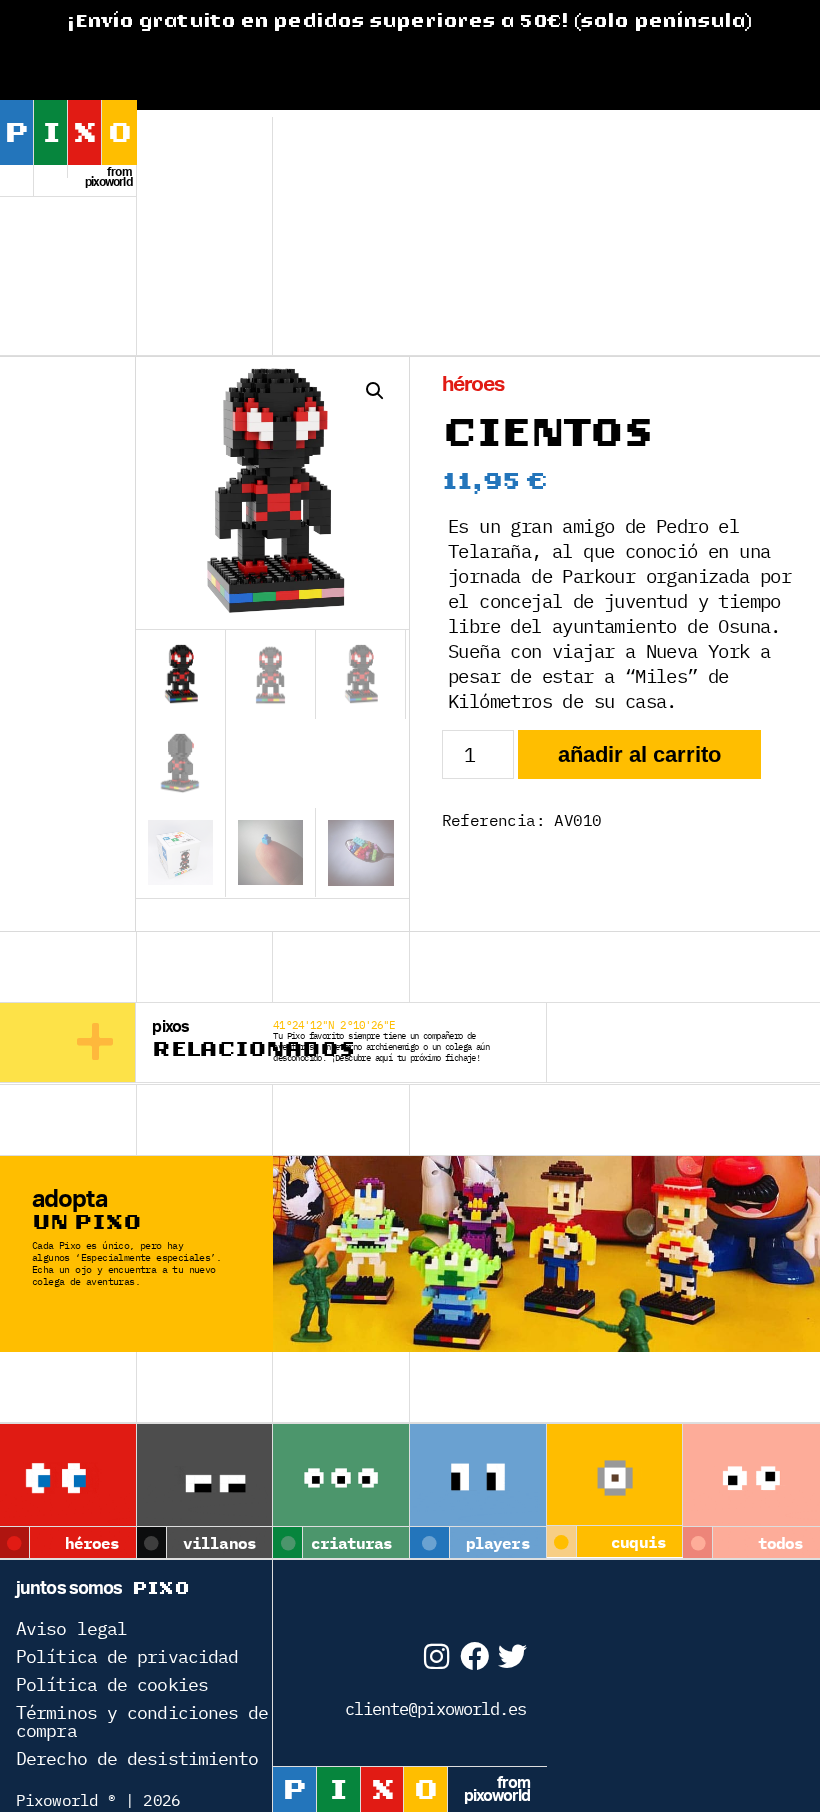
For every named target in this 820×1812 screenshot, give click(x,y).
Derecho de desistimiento (137, 1758)
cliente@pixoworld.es (436, 1709)
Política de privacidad (127, 1656)
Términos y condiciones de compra (142, 1721)
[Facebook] (473, 1656)
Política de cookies (112, 1684)
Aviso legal (71, 1628)
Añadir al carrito (639, 754)
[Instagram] (435, 1656)
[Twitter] (512, 1656)
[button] (375, 391)
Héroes (473, 384)
